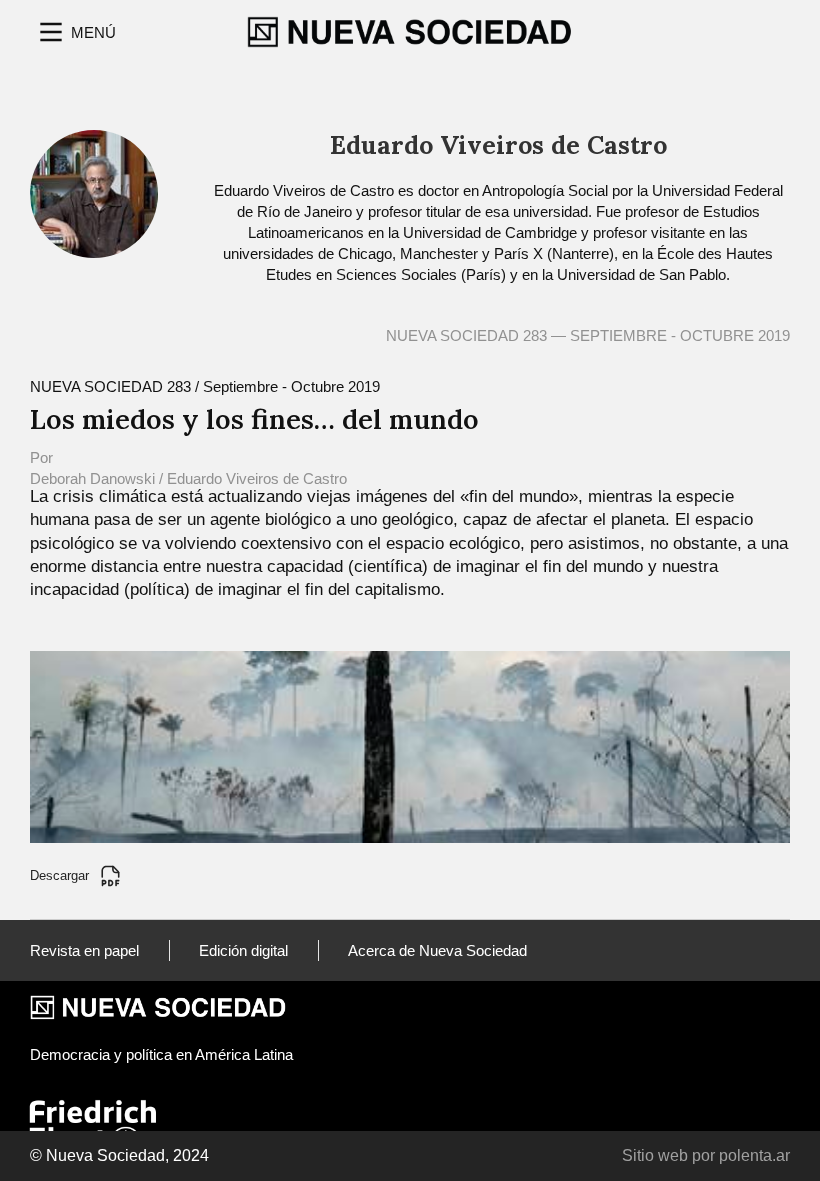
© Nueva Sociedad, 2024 (119, 1155)
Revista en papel (84, 950)
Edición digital (243, 950)
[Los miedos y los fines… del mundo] (410, 745)
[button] (75, 32)
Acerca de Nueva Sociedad (437, 950)
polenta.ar (754, 1155)
